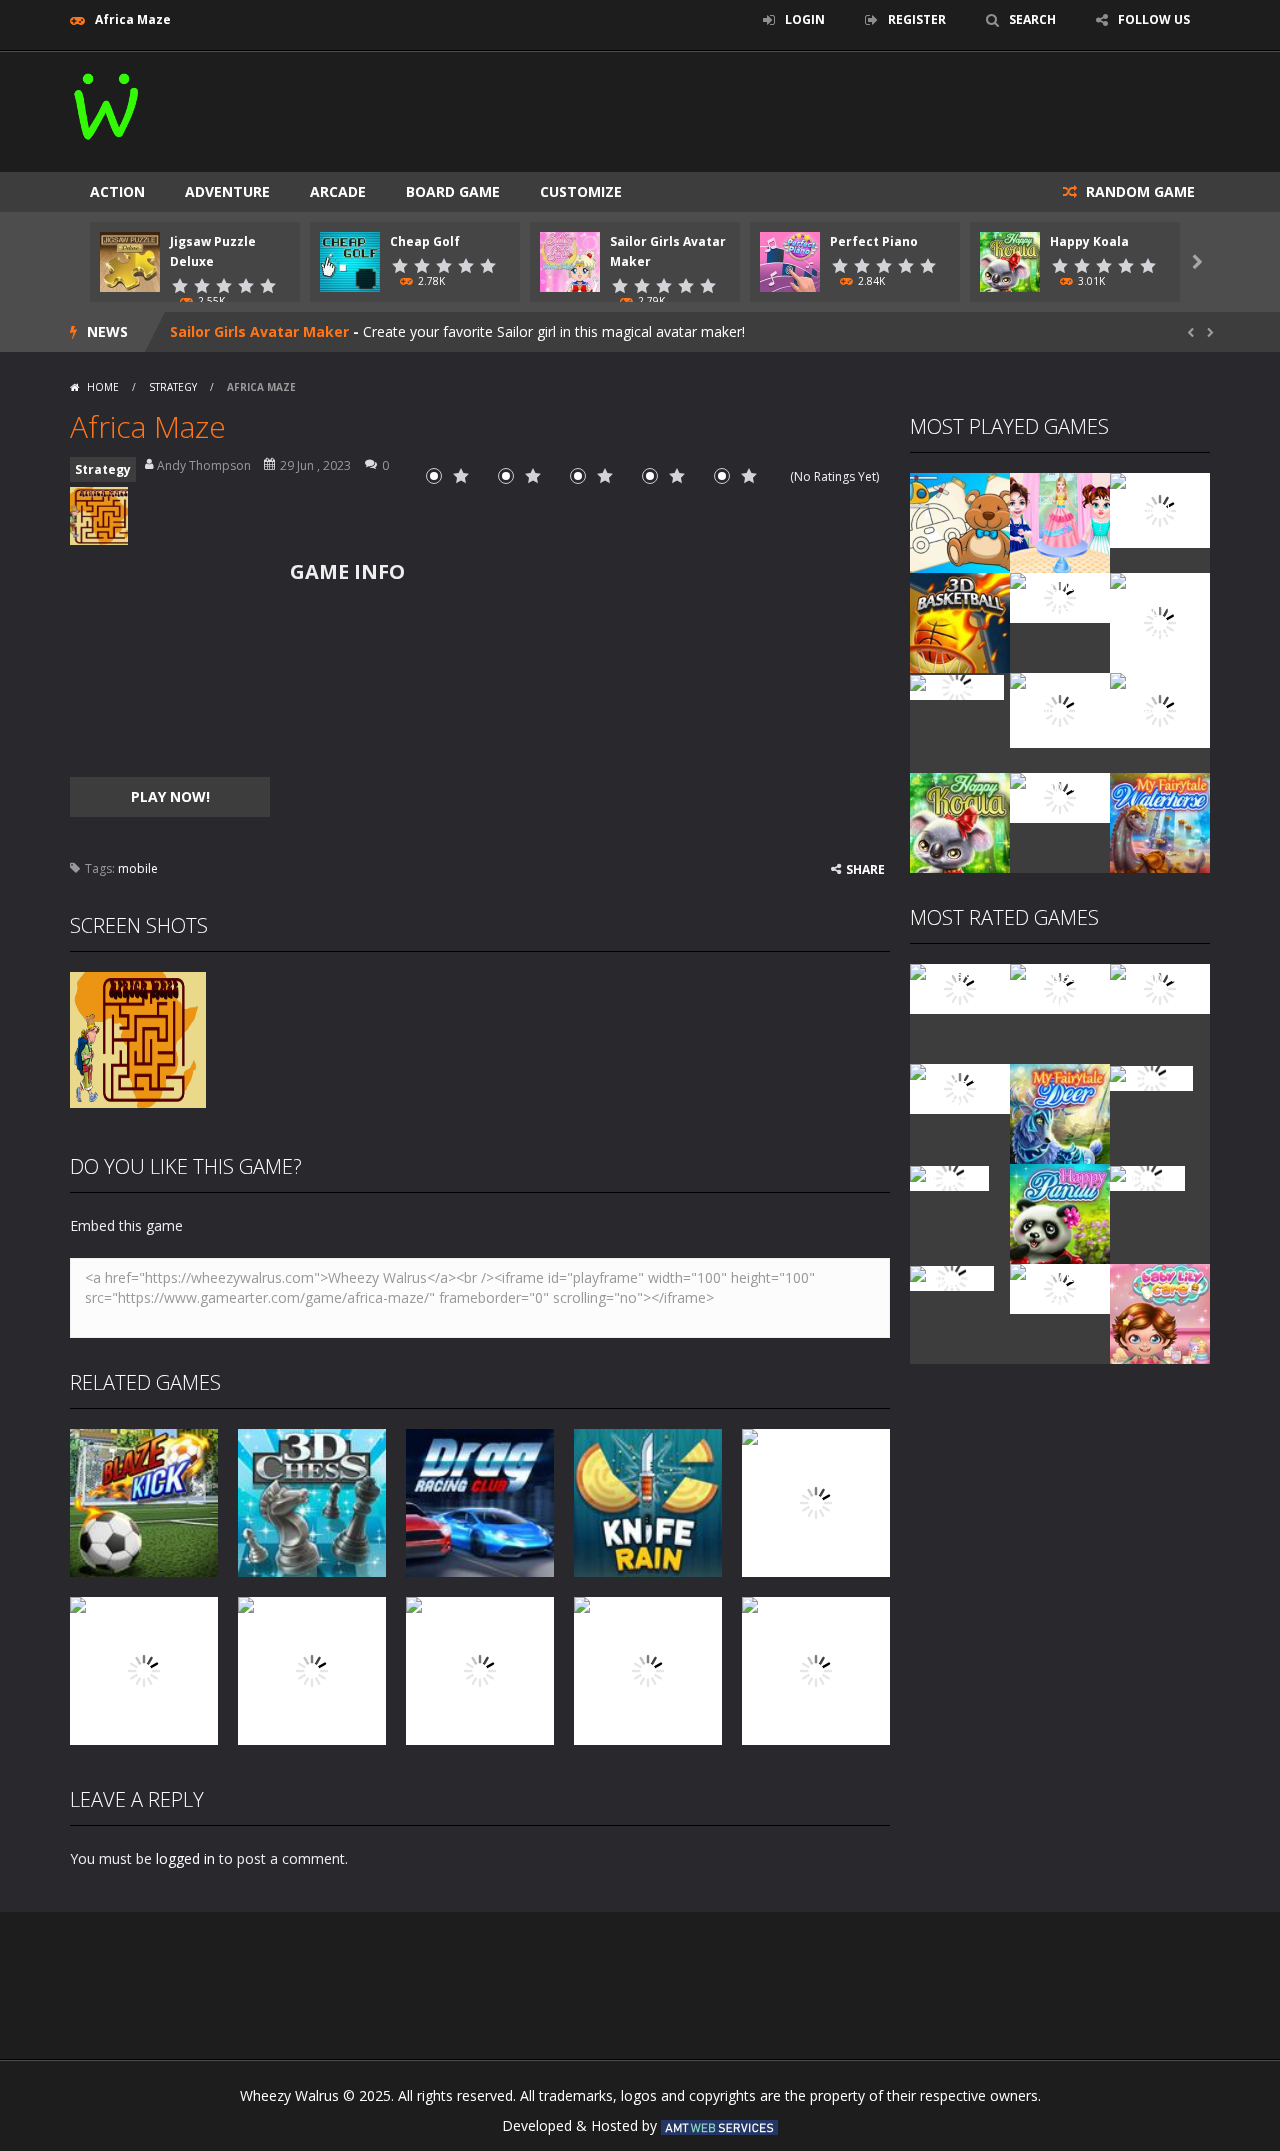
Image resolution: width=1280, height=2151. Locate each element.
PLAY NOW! (170, 796)
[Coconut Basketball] (1060, 596)
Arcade (338, 191)
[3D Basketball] (960, 621)
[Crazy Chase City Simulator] (1060, 1287)
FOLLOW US (1154, 19)
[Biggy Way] (952, 1276)
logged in (185, 1858)
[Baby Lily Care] (1160, 1312)
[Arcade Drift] (957, 685)
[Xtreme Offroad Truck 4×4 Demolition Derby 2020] (1160, 621)
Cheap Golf (425, 241)
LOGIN (805, 19)
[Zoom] (138, 1038)
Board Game (453, 191)
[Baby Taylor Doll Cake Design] (1060, 521)
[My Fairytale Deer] (1060, 1112)
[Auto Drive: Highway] (960, 1087)
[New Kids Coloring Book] (960, 521)
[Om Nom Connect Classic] (1160, 708)
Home (103, 387)
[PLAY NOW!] (130, 260)
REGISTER (917, 19)
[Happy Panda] (1060, 1212)
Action (117, 191)
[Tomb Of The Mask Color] (1160, 508)
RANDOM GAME (1138, 191)
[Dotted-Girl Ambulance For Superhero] (1060, 708)
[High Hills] (1147, 1176)
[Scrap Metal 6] (1060, 796)
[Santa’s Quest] (960, 987)
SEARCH (1032, 19)
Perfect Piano (874, 241)
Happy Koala (1089, 241)
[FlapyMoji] (949, 1176)
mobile (138, 868)
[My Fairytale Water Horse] (1160, 821)
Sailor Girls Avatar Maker (259, 331)
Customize (581, 191)
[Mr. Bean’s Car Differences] (1060, 987)
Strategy (173, 387)
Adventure (227, 191)
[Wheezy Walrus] (107, 102)
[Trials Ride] (1151, 1076)
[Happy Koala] (960, 821)
